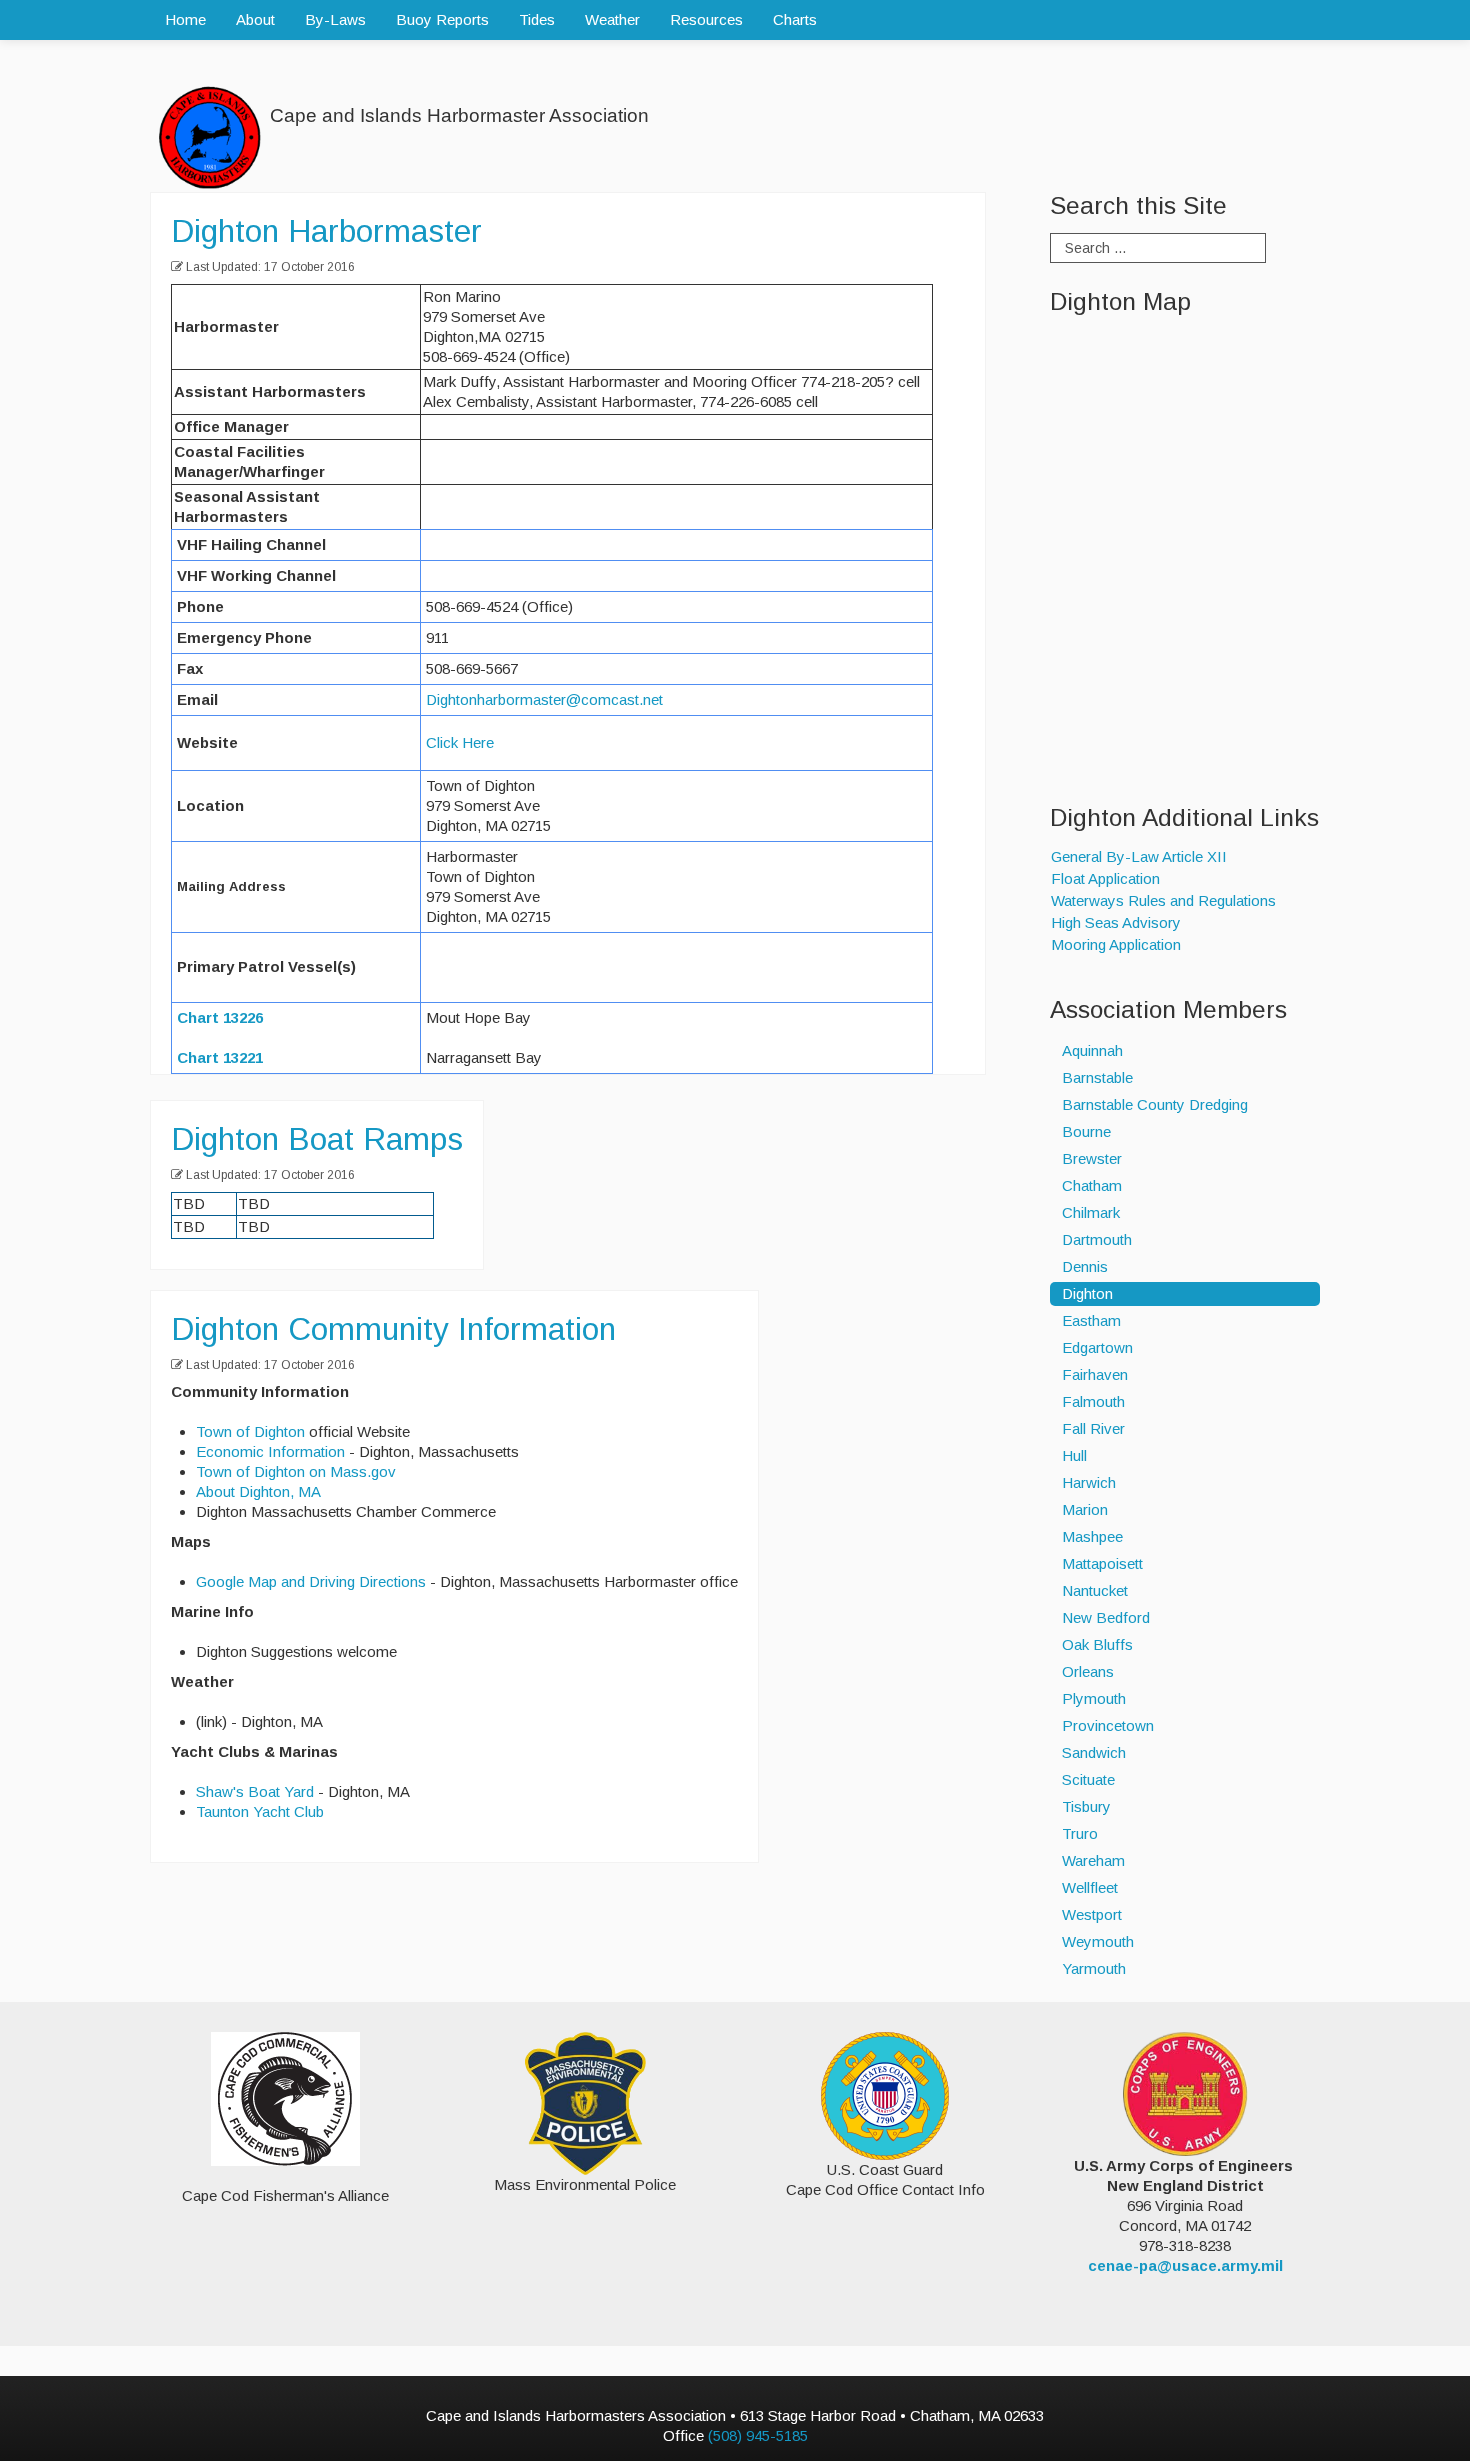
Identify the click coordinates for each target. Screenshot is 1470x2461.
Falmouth (1093, 1401)
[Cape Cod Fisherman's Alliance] (285, 2099)
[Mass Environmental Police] (585, 2101)
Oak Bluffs (1097, 1644)
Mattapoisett (1102, 1563)
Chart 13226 (220, 1017)
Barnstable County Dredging (1155, 1104)
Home (185, 19)
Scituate (1088, 1779)
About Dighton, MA (258, 1491)
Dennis (1085, 1266)
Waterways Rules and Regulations (1163, 900)
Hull (1074, 1455)
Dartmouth (1097, 1239)
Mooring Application (1116, 944)
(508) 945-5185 (758, 2435)
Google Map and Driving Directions (311, 1581)
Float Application (1105, 878)
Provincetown (1108, 1725)
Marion (1085, 1509)
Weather (612, 19)
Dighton (1087, 1293)
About (255, 19)
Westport (1092, 1914)
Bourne (1086, 1131)
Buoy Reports (442, 19)
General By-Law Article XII (1139, 856)
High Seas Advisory (1116, 922)
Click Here (460, 742)
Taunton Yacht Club (260, 1811)
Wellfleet (1090, 1887)
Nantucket (1095, 1590)
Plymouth (1094, 1698)
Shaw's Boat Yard (255, 1791)
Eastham (1091, 1320)
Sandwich (1094, 1752)
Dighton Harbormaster (326, 231)
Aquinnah (1092, 1050)
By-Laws (335, 19)
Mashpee (1092, 1536)
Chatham (1092, 1185)
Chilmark (1091, 1212)
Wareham (1093, 1860)
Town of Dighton (250, 1431)
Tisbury (1086, 1806)
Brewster (1092, 1158)
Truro (1080, 1833)
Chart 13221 (220, 1057)
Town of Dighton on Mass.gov (296, 1471)
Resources (706, 19)
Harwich (1089, 1482)
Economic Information (270, 1451)
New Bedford (1106, 1617)
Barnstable (1097, 1077)
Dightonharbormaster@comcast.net (544, 699)
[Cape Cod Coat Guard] (885, 2094)
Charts (795, 19)
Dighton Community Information (393, 1329)
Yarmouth (1094, 1968)
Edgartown (1097, 1347)
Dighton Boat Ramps (317, 1139)
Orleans (1088, 1671)
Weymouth (1098, 1941)
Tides (537, 19)
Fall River (1093, 1428)
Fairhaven (1095, 1374)
